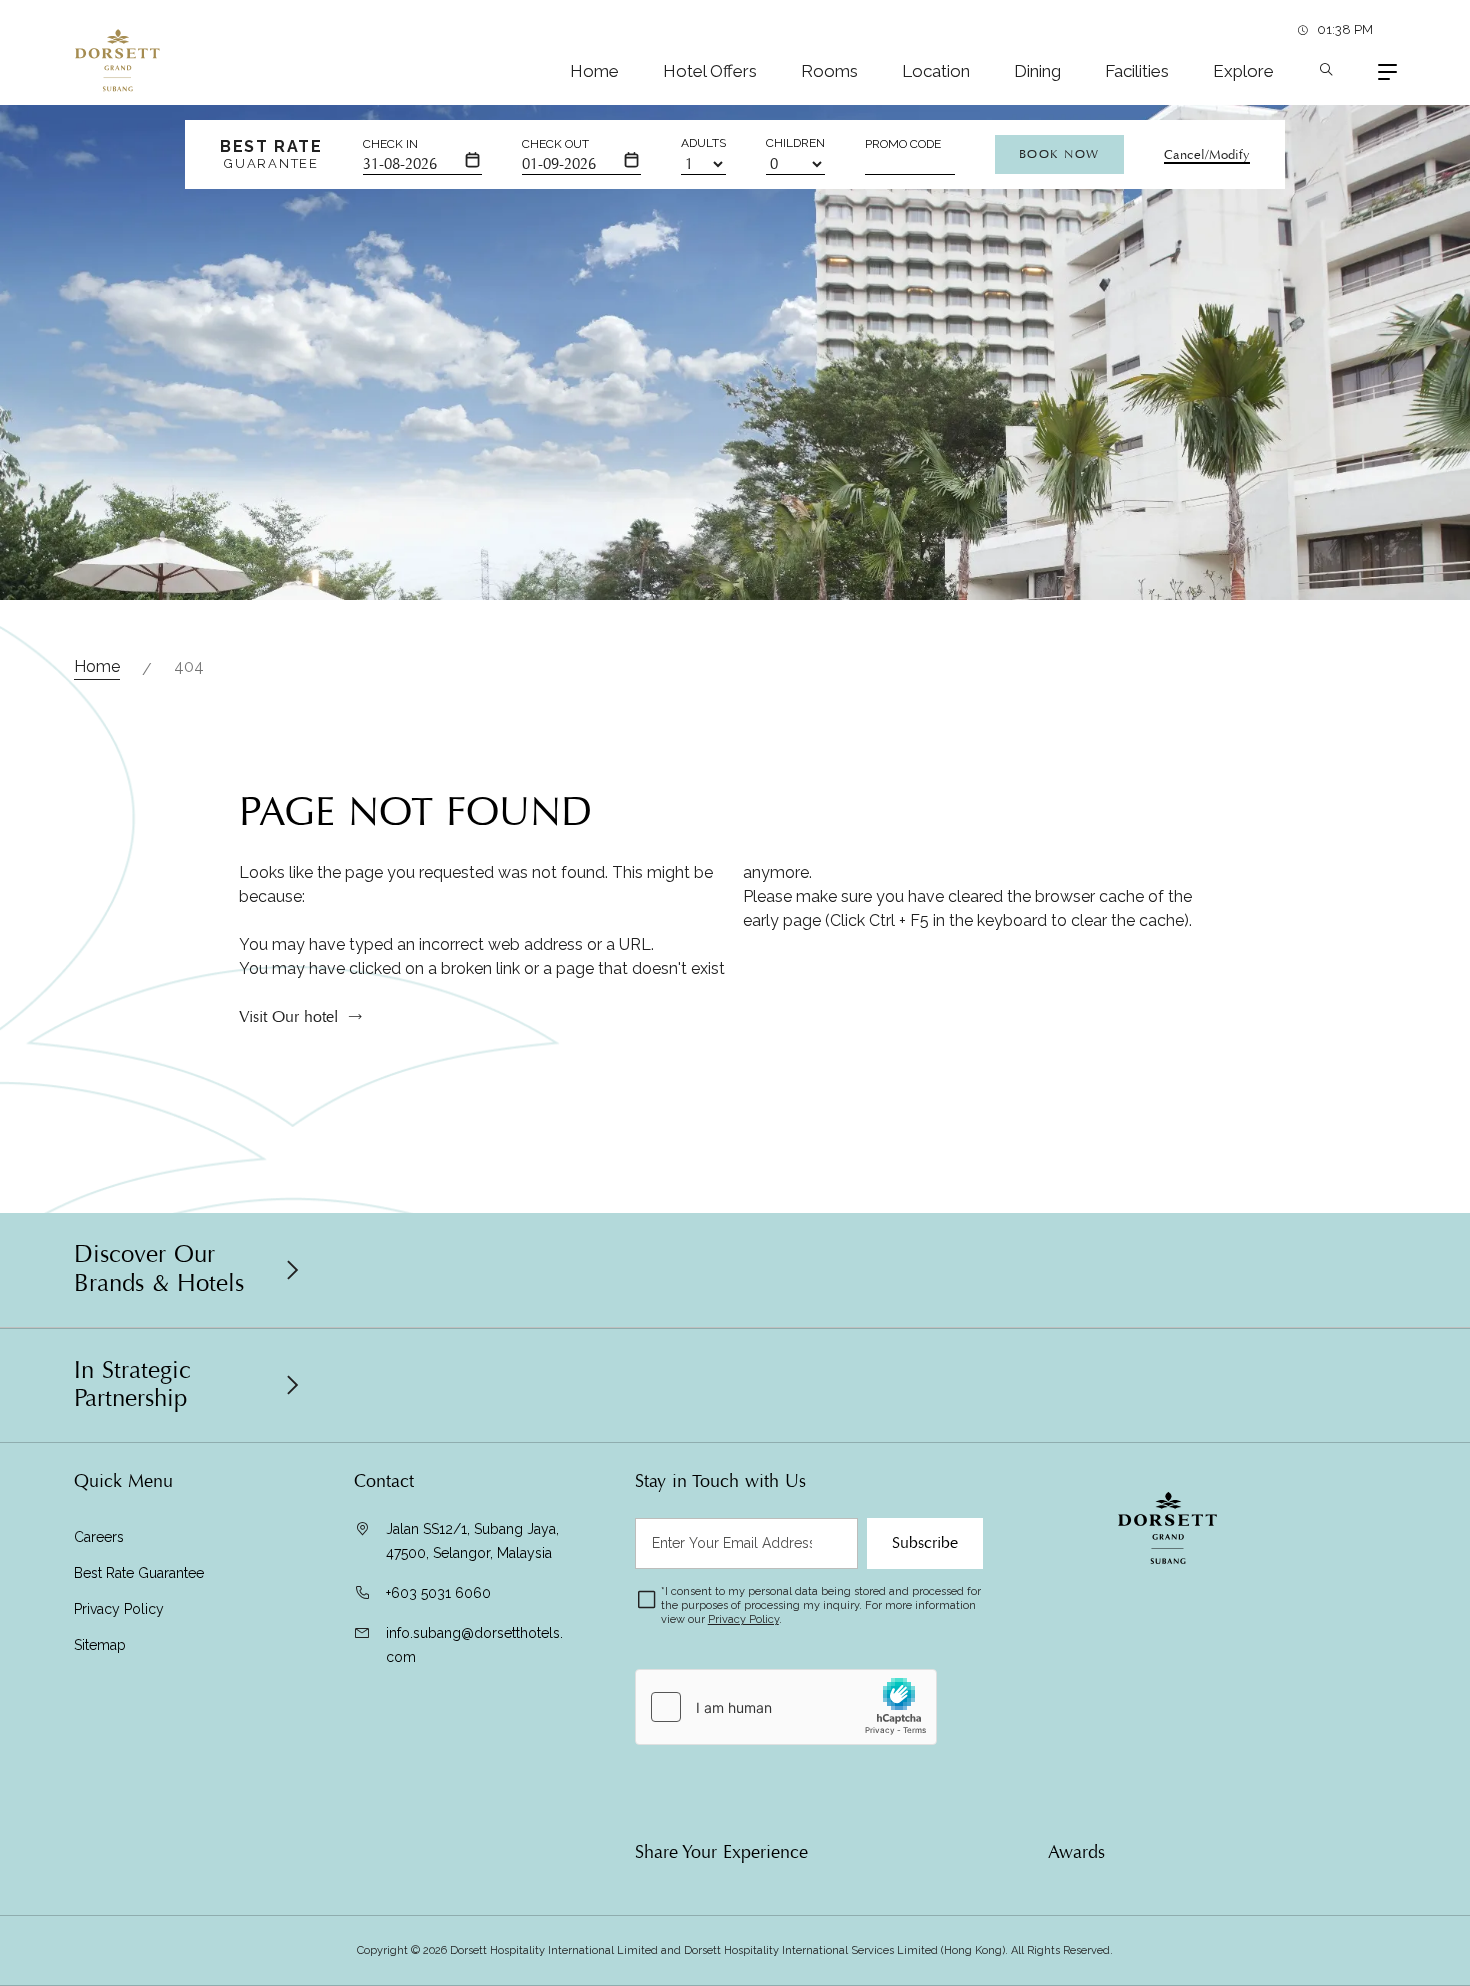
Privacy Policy (119, 1609)
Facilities (1137, 71)
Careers (99, 1537)
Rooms (829, 71)
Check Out (555, 144)
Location (936, 71)
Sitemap (100, 1645)
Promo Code (903, 144)
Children (795, 143)
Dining (1037, 71)
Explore (1243, 71)
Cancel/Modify (1207, 155)
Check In (390, 144)
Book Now (1059, 154)
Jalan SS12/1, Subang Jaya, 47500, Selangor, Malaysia (472, 1541)
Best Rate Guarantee (139, 1573)
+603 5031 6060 (438, 1593)
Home (594, 71)
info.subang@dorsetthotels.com (474, 1645)
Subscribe (925, 1543)
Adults (703, 143)
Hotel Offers (710, 71)
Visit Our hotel (288, 1017)
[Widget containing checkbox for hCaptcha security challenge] (786, 1707)
